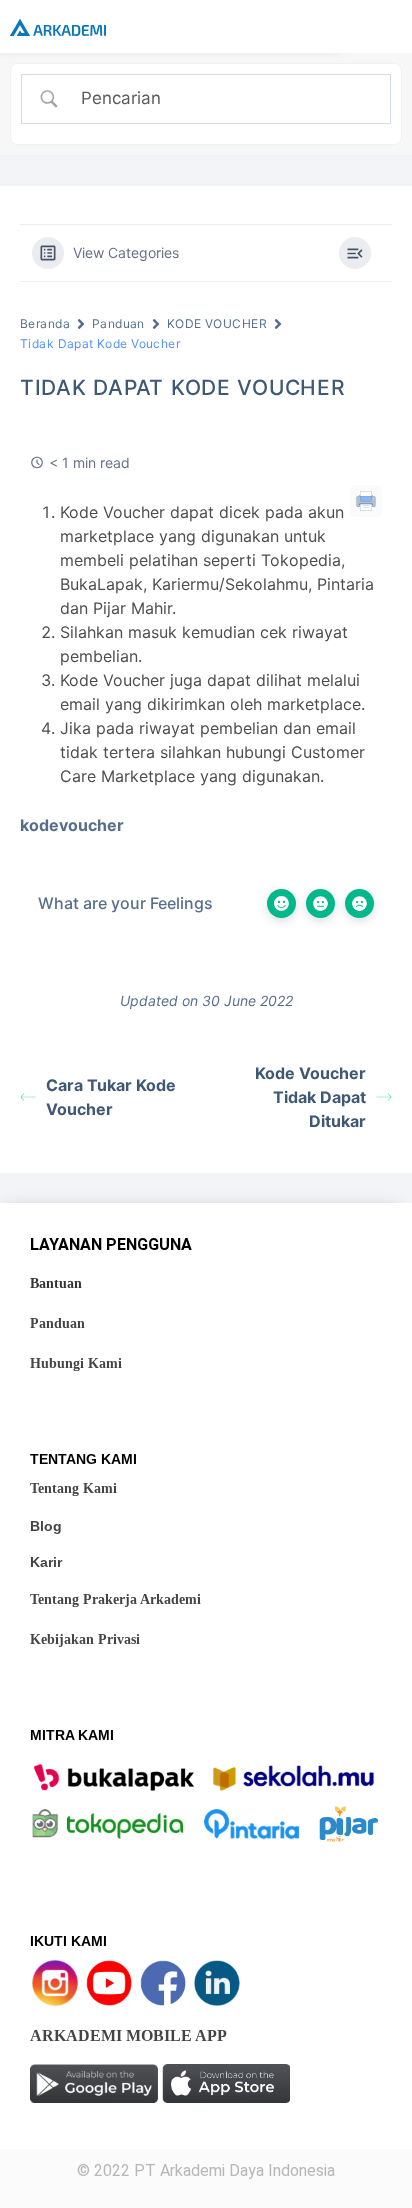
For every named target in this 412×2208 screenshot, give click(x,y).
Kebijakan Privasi (85, 1639)
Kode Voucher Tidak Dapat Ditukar (310, 1097)
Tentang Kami (73, 1488)
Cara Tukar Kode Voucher (111, 1097)
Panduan (118, 323)
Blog (46, 1526)
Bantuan (56, 1283)
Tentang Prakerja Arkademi (115, 1599)
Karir (46, 1562)
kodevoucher (72, 825)
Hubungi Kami (76, 1363)
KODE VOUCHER (217, 323)
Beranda (45, 323)
